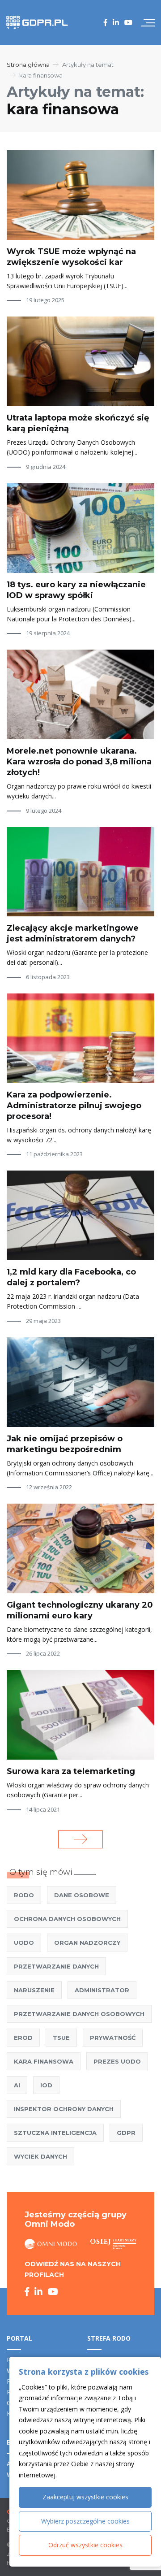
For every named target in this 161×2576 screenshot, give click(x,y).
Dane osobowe (82, 1895)
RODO (24, 1895)
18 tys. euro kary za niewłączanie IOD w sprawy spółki (76, 590)
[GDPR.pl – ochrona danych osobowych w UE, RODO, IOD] (37, 22)
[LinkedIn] (116, 22)
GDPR (126, 2133)
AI (17, 2085)
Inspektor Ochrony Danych (64, 2109)
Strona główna (28, 65)
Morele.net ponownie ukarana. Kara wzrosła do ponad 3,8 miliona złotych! (79, 762)
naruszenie (34, 1990)
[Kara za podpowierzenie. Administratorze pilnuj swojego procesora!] (80, 1038)
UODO (24, 1943)
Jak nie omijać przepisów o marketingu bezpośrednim (65, 1444)
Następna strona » (80, 1839)
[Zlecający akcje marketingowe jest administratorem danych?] (80, 872)
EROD (23, 2038)
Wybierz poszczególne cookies (85, 2521)
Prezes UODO (117, 2061)
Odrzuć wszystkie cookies (85, 2545)
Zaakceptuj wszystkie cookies (85, 2497)
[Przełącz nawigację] (148, 22)
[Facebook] (106, 22)
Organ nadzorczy (87, 1943)
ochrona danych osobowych (67, 1919)
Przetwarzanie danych (56, 1966)
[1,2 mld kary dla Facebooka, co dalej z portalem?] (80, 1215)
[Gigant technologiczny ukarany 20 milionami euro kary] (80, 1548)
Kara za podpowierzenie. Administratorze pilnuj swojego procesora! (74, 1106)
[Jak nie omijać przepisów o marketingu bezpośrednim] (80, 1382)
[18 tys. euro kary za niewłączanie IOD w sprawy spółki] (80, 528)
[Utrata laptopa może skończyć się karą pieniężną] (80, 361)
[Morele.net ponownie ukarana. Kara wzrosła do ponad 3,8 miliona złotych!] (80, 694)
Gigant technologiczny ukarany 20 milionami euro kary (80, 1610)
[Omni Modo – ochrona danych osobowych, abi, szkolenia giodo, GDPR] (51, 2244)
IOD (46, 2085)
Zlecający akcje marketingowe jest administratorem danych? (73, 933)
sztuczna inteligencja (55, 2133)
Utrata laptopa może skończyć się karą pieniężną (78, 423)
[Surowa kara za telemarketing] (80, 1715)
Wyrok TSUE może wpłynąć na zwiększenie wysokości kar (71, 257)
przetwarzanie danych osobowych (79, 2014)
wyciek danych (40, 2156)
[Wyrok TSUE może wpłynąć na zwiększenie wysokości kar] (80, 195)
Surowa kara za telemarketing (71, 1771)
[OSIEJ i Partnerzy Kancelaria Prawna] (113, 2244)
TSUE (61, 2038)
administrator (102, 1990)
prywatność (113, 2038)
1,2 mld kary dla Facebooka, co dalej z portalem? (71, 1277)
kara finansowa (44, 2061)
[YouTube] (128, 22)
